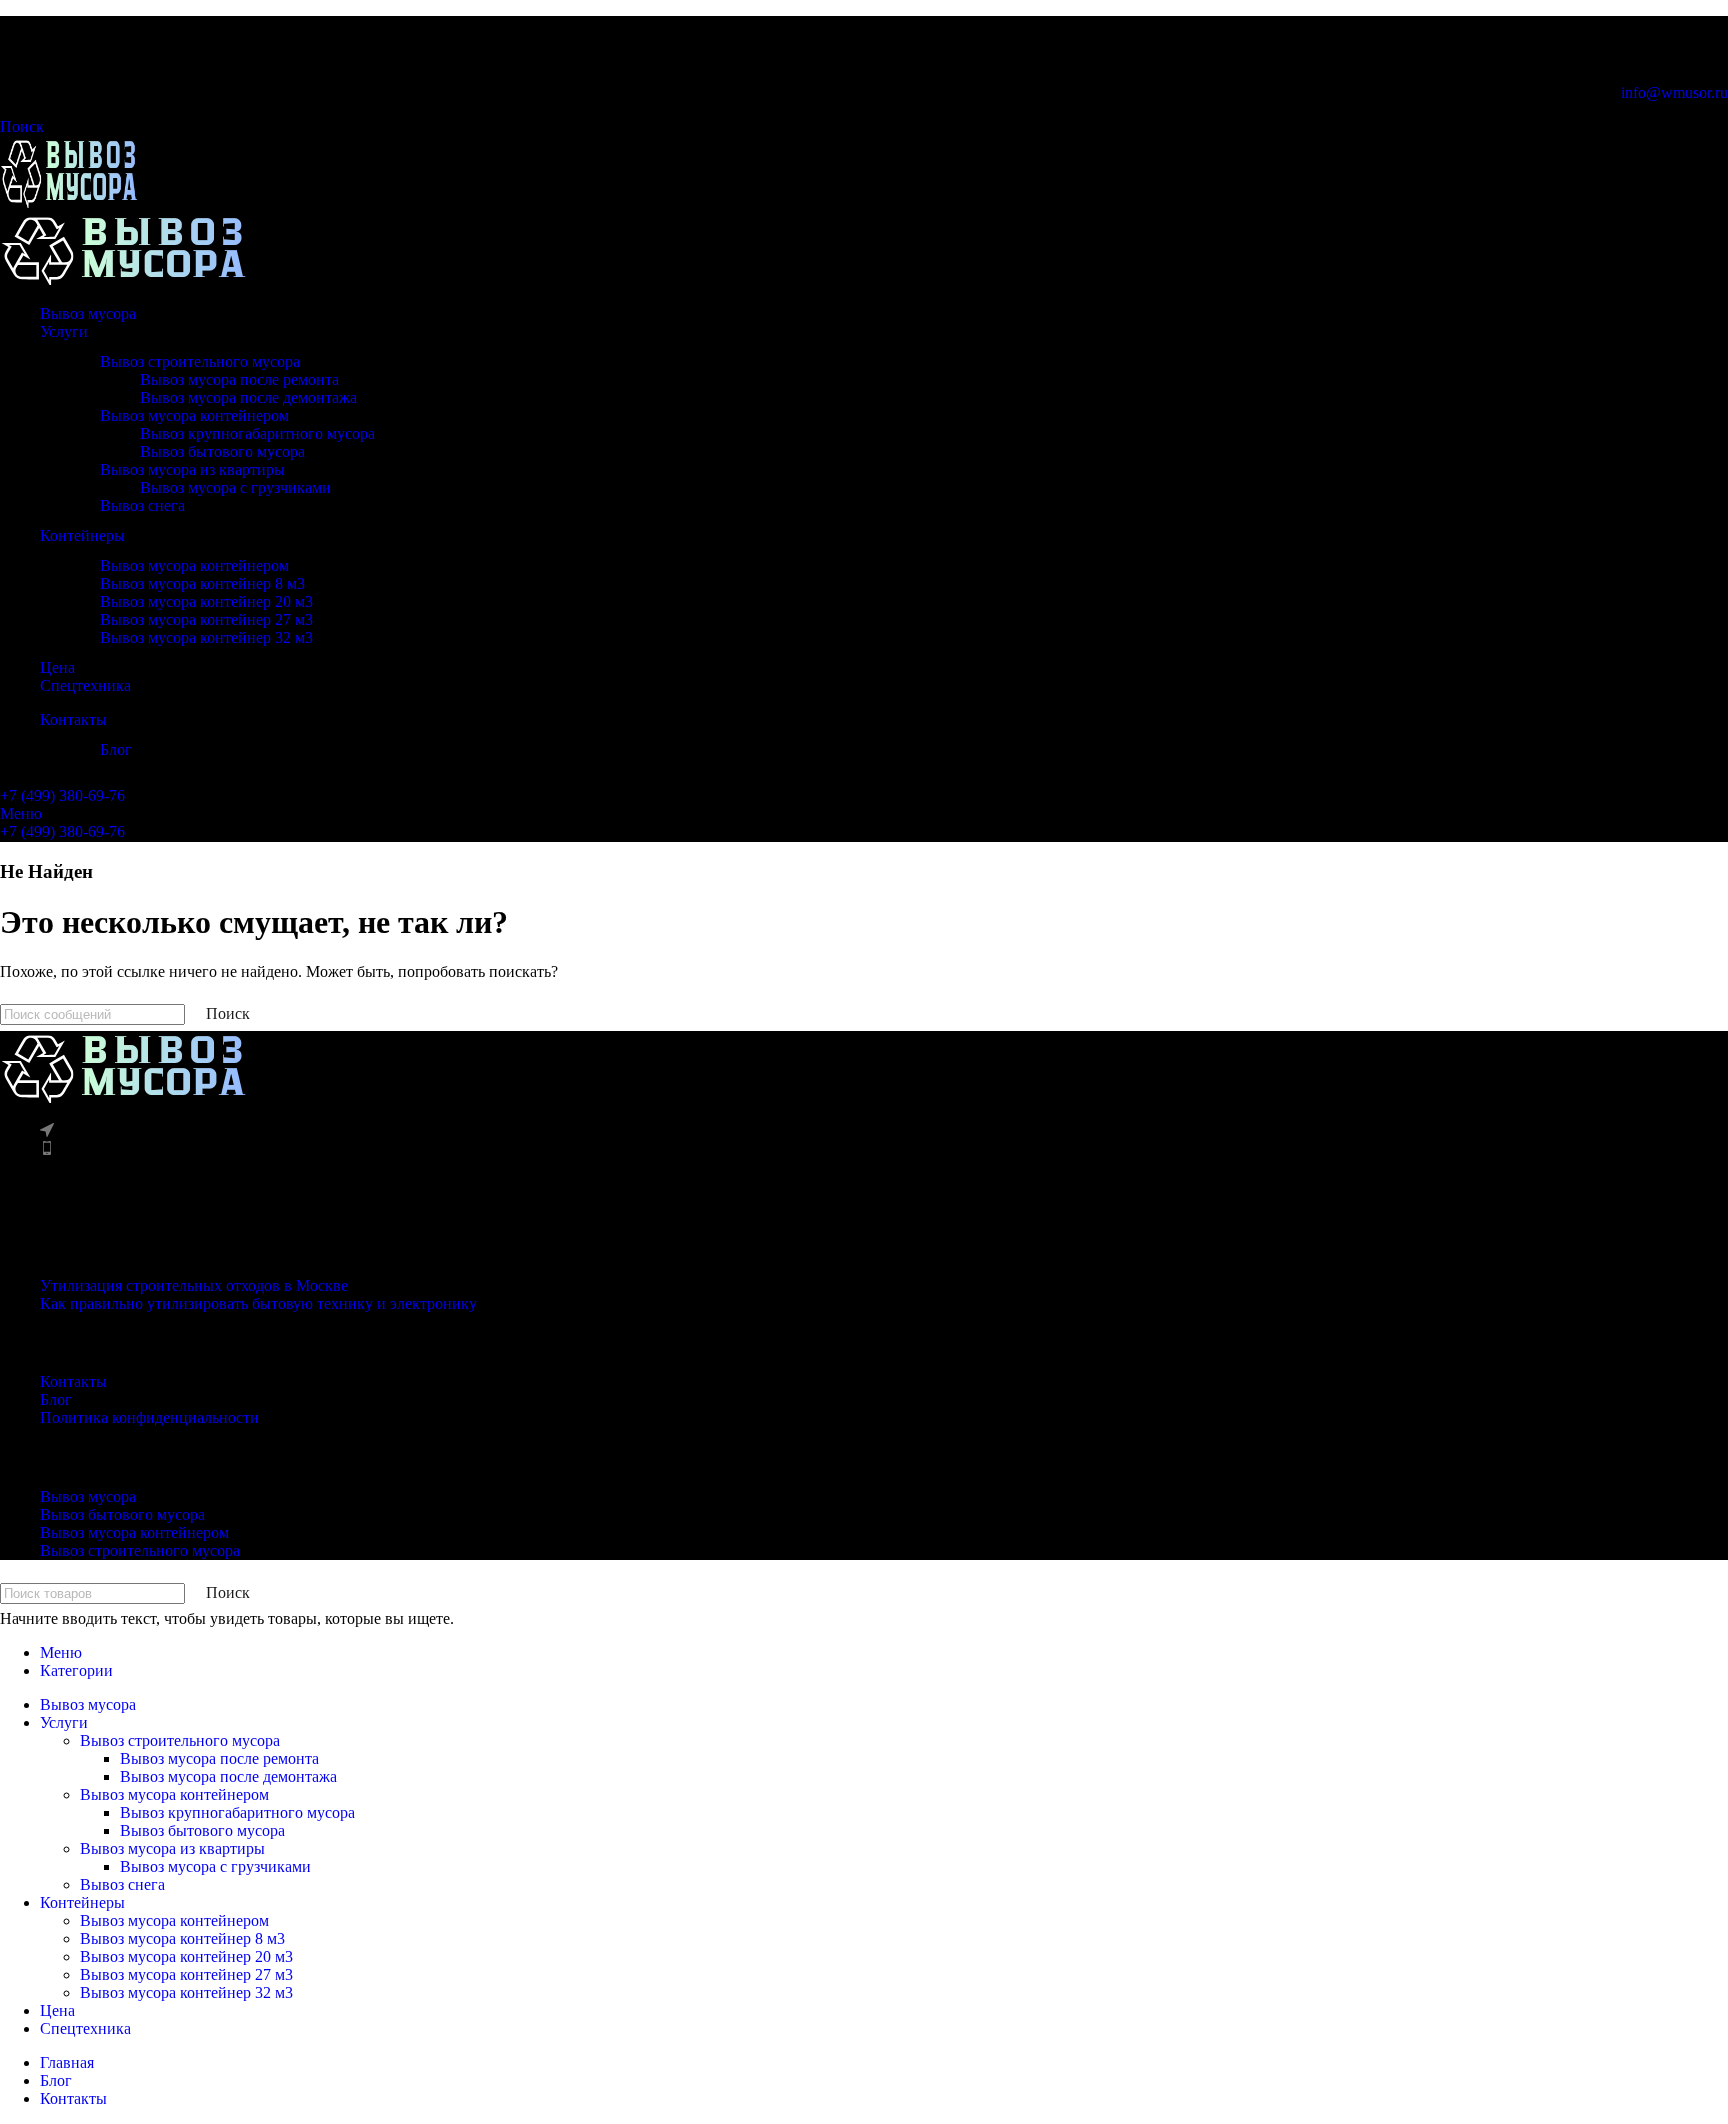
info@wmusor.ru (1674, 92)
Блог (116, 749)
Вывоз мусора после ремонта (239, 379)
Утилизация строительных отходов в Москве (194, 1285)
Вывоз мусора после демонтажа (248, 397)
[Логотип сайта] (69, 202)
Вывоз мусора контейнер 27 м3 (206, 619)
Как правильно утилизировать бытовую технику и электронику (258, 1303)
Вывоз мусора (88, 1496)
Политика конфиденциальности (149, 1417)
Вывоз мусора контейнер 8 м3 (202, 583)
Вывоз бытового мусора (222, 451)
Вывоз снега (142, 505)
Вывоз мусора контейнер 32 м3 (206, 637)
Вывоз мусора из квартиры (192, 469)
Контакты (73, 1381)
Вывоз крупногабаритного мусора (257, 433)
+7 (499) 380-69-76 (62, 795)
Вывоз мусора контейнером (194, 415)
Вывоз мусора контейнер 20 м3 (206, 601)
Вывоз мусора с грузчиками (235, 487)
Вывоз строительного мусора (200, 361)
